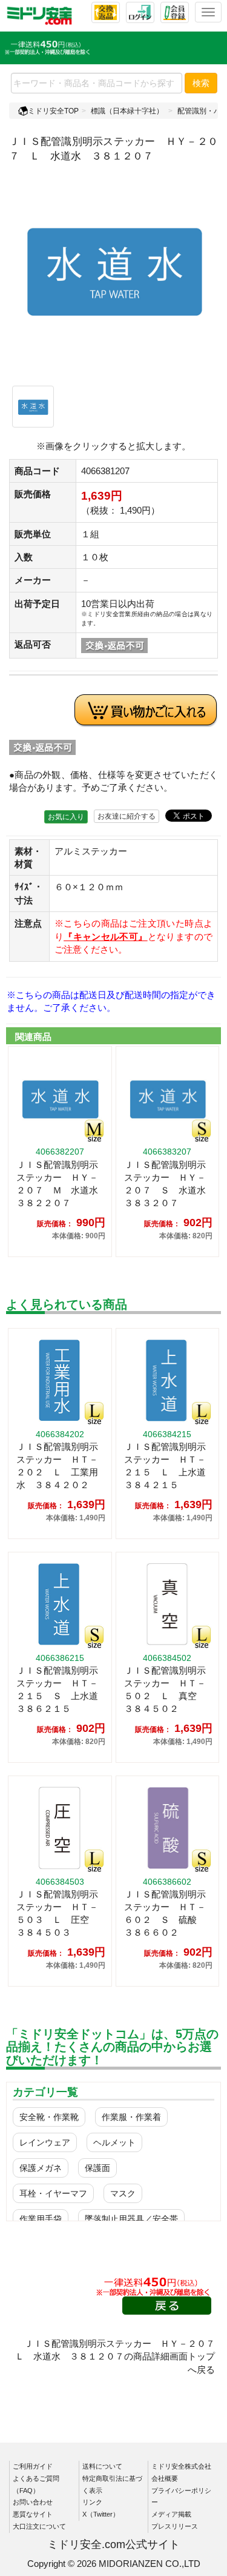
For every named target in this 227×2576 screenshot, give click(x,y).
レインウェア (45, 2142)
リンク (92, 2502)
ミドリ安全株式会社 (181, 2466)
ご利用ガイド (33, 2466)
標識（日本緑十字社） (127, 111)
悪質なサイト (33, 2514)
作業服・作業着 (131, 2117)
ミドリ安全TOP (53, 111)
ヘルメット (114, 2142)
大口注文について (39, 2526)
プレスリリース (175, 2526)
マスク (123, 2193)
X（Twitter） (101, 2514)
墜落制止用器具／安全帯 (131, 2219)
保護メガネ (41, 2168)
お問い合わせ (33, 2502)
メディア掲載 (171, 2514)
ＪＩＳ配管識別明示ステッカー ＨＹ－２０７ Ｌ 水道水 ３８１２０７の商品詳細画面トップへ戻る (120, 2356)
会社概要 (165, 2478)
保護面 (97, 2168)
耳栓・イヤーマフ (53, 2193)
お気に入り (66, 817)
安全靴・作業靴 (49, 2117)
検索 (201, 83)
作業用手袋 (41, 2219)
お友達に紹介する (127, 816)
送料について (102, 2466)
